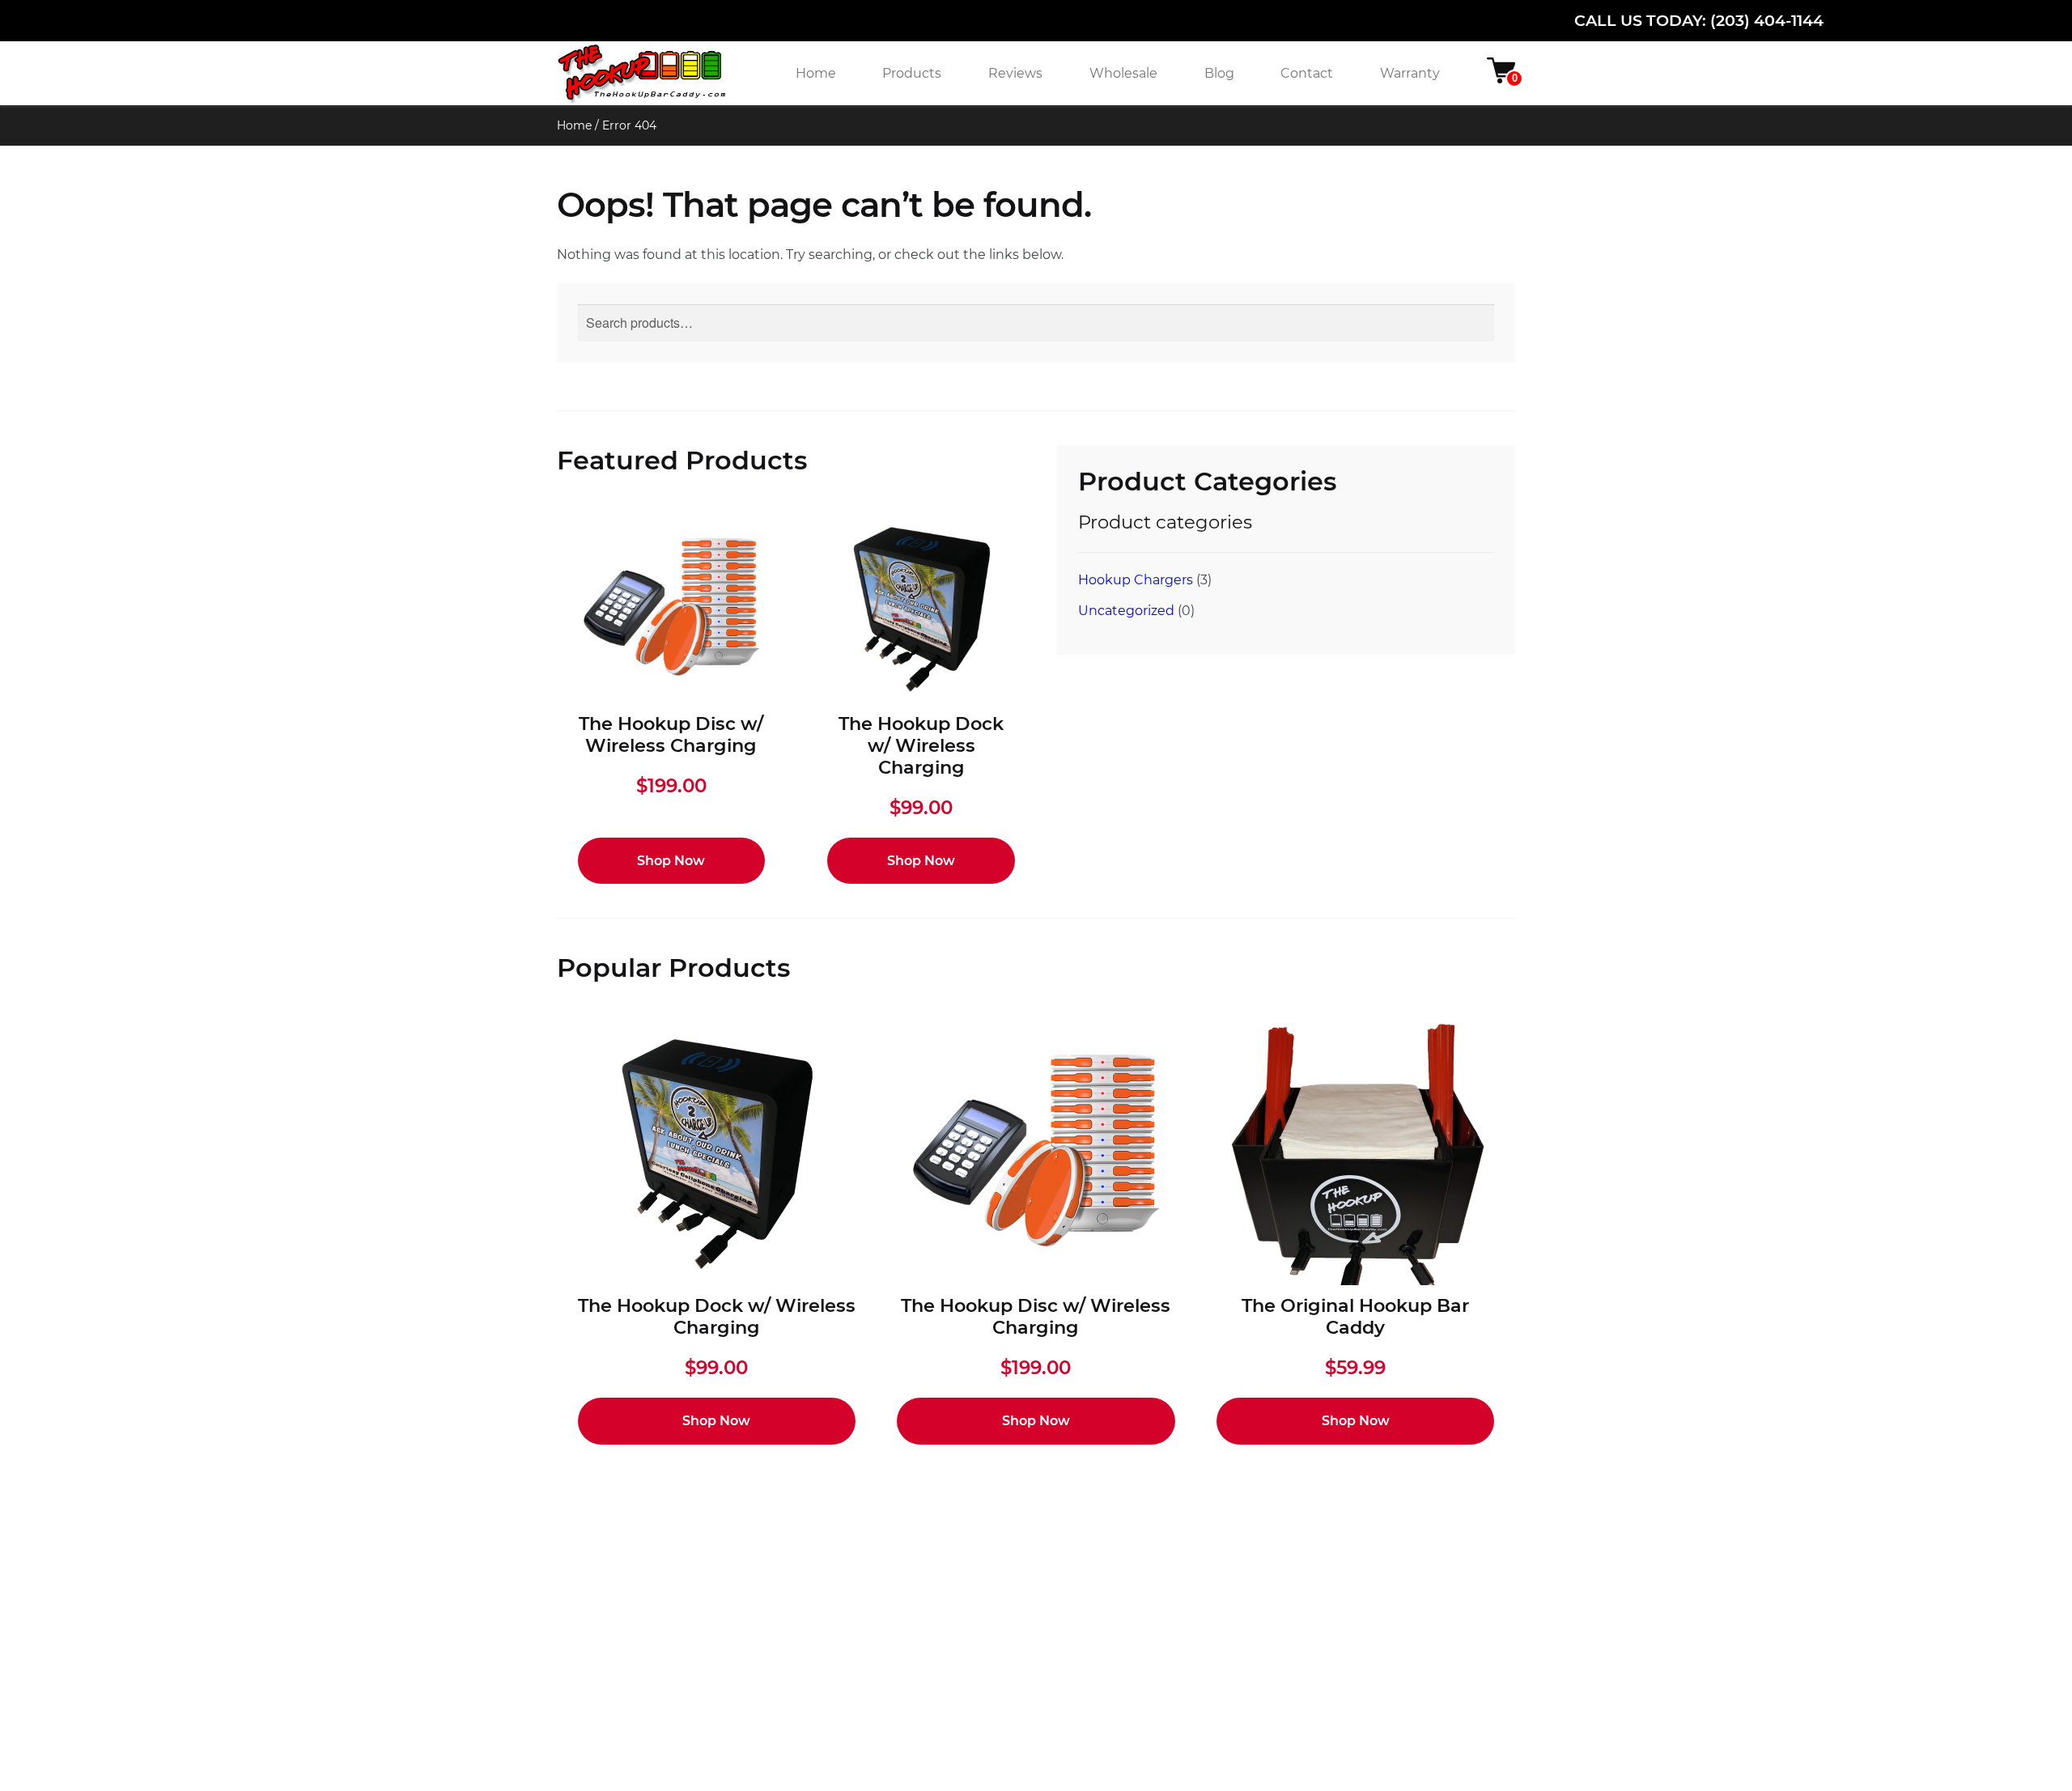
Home (816, 73)
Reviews (1015, 73)
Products (912, 73)
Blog (1219, 73)
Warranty (1410, 73)
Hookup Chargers (1136, 580)
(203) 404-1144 (1767, 20)
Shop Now (671, 861)
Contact (1307, 73)
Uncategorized (1126, 611)
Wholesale (1123, 73)
